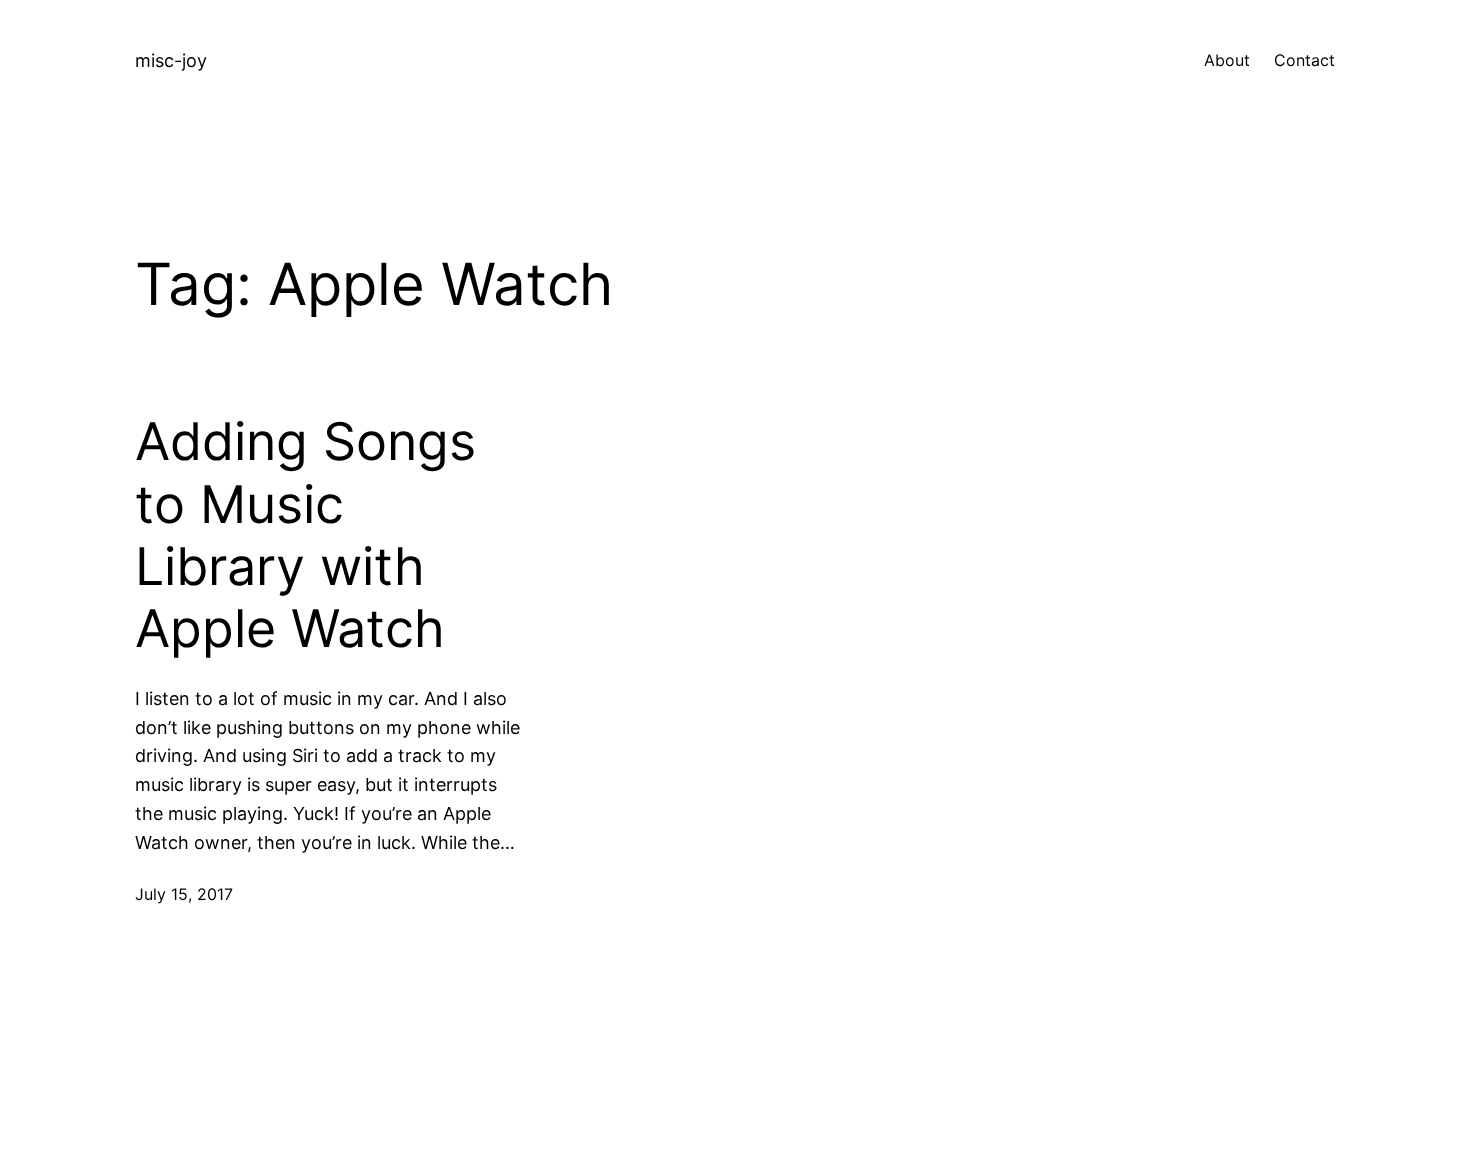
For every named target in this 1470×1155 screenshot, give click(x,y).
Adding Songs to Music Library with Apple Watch (305, 535)
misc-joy (171, 60)
